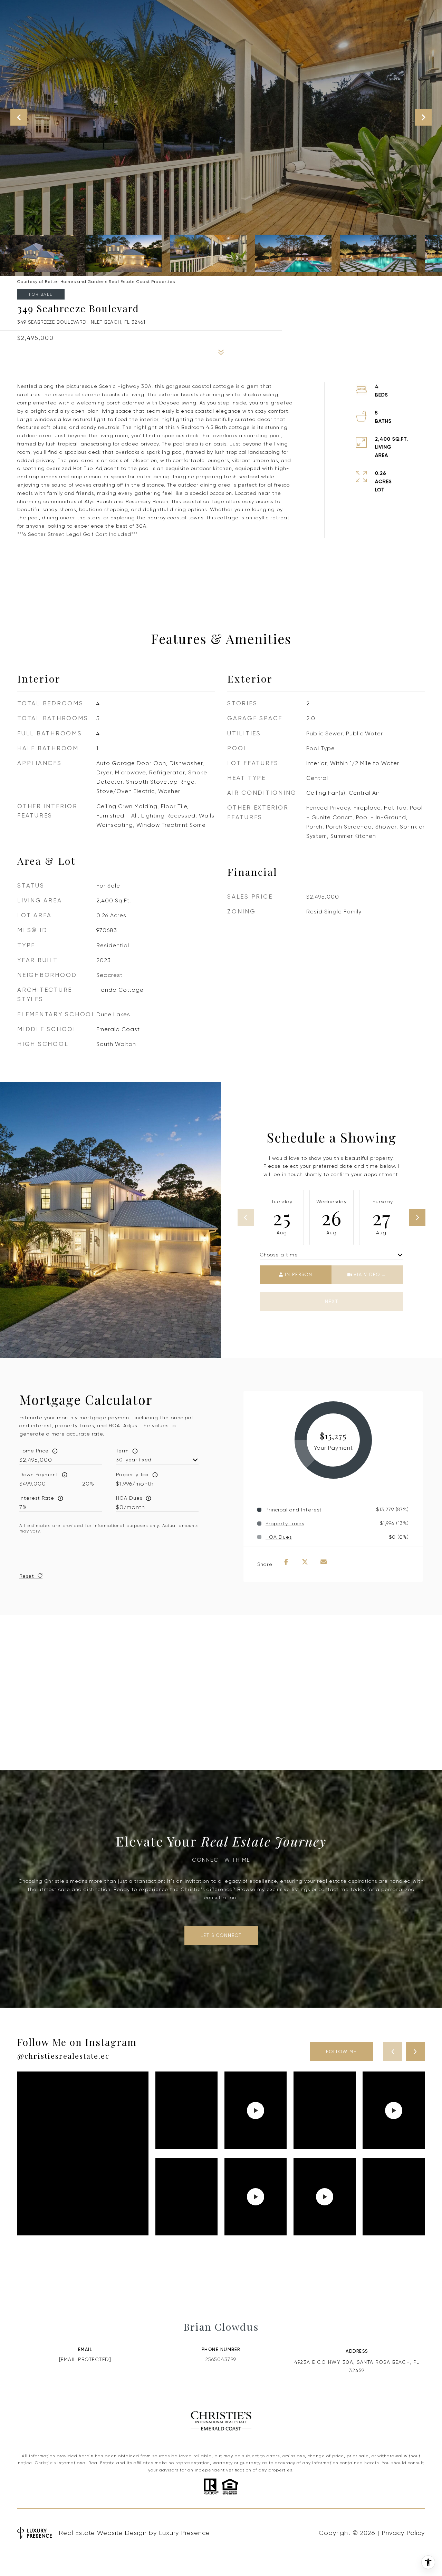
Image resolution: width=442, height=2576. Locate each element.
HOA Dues (129, 1498)
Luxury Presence (184, 2533)
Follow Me (341, 2052)
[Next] (417, 1217)
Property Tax (132, 1475)
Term (122, 1451)
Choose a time (279, 1255)
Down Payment (39, 1475)
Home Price (34, 1451)
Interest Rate (37, 1498)
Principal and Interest (294, 1510)
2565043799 (221, 2359)
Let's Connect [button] (221, 1935)
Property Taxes (285, 1524)
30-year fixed (134, 1460)
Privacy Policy (403, 2533)
